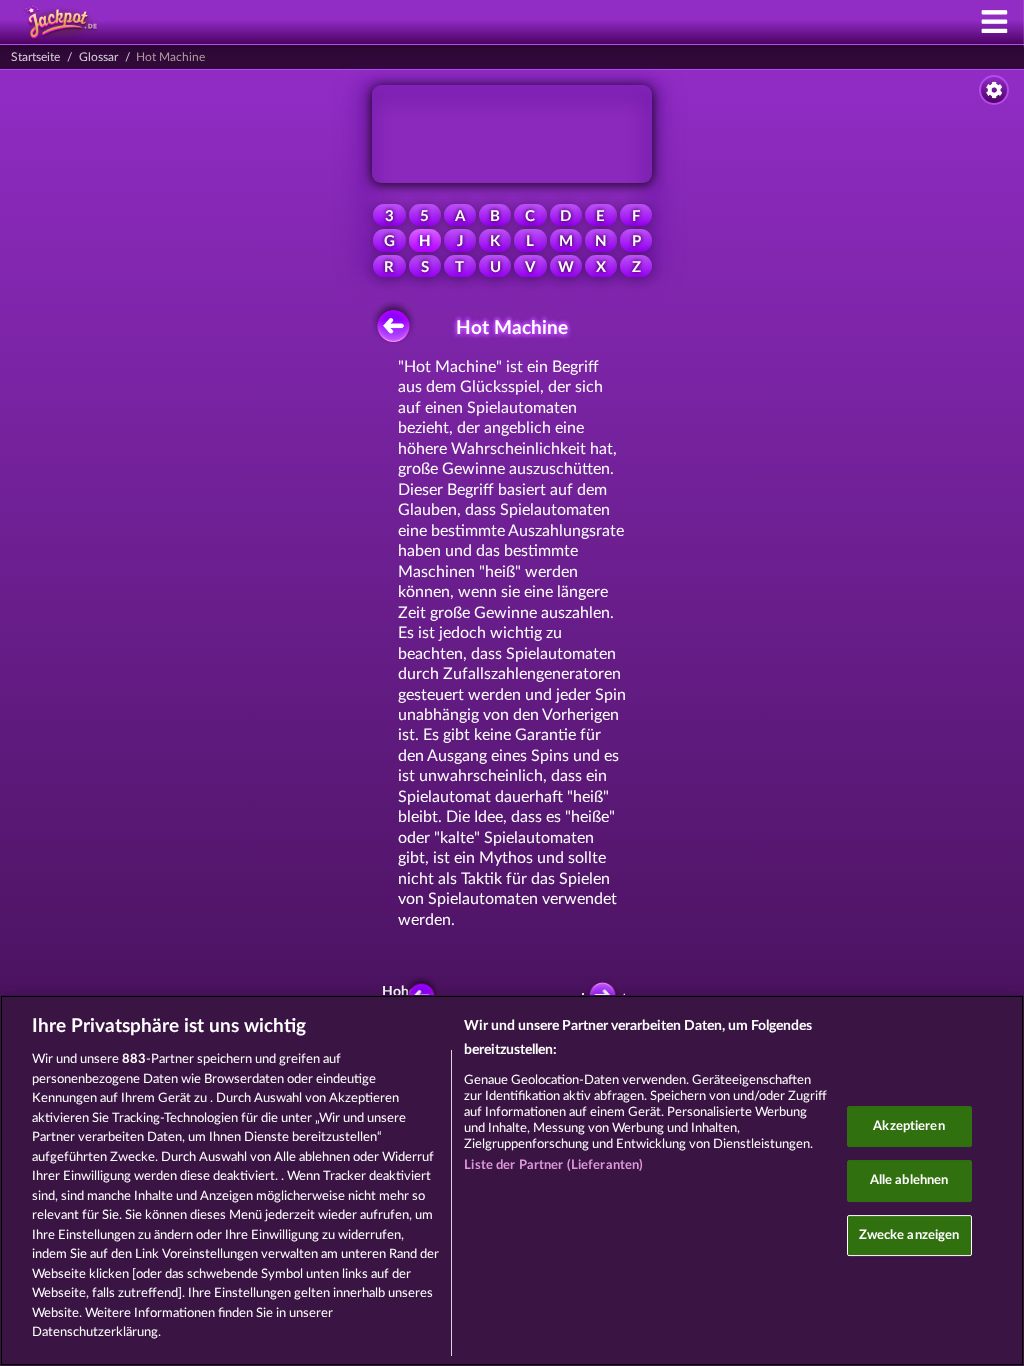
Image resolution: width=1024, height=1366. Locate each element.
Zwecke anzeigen (909, 1235)
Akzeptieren (908, 1126)
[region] (512, 1180)
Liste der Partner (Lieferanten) (553, 1165)
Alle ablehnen (909, 1180)
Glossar (98, 57)
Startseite (35, 57)
